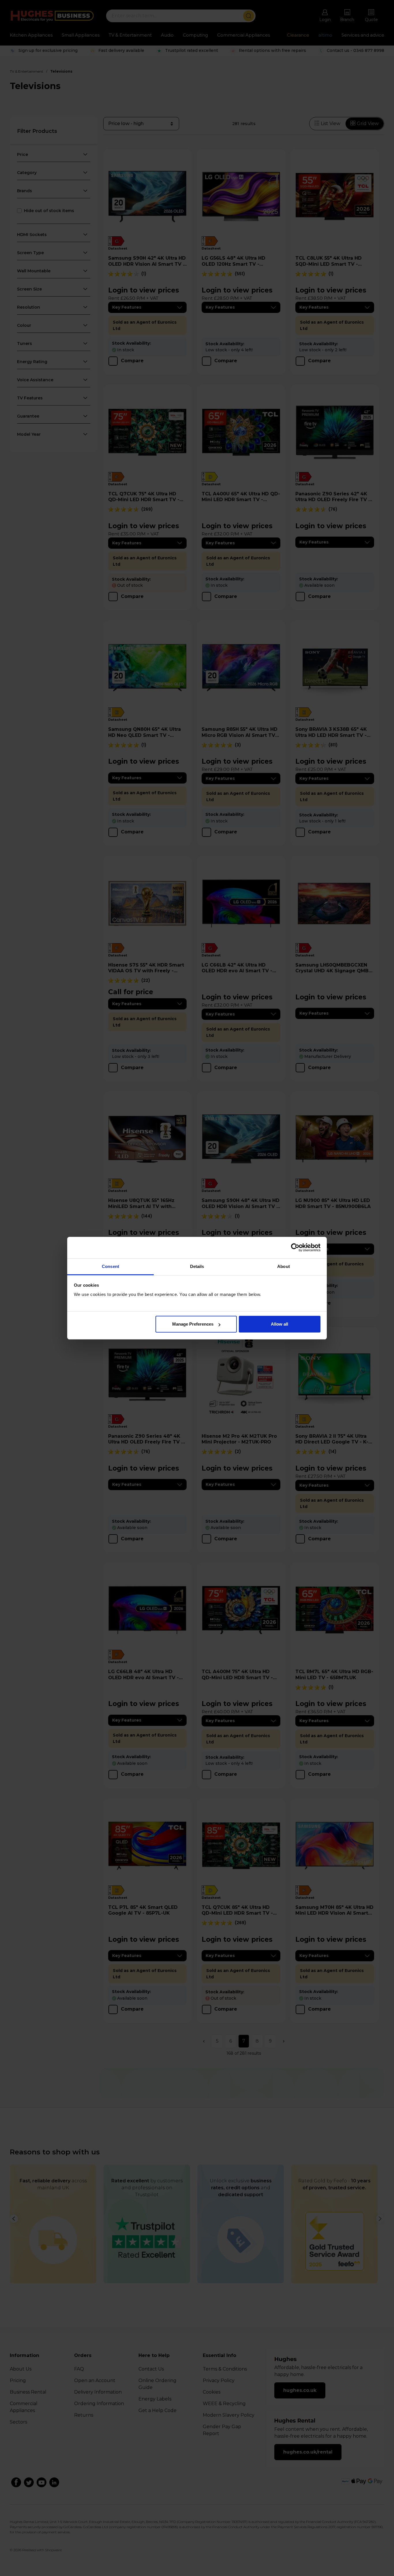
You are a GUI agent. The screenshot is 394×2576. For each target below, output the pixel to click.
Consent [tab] (110, 1266)
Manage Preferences (193, 1324)
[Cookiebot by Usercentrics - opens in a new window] (295, 1248)
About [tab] (284, 1266)
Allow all (279, 1324)
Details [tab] (197, 1266)
